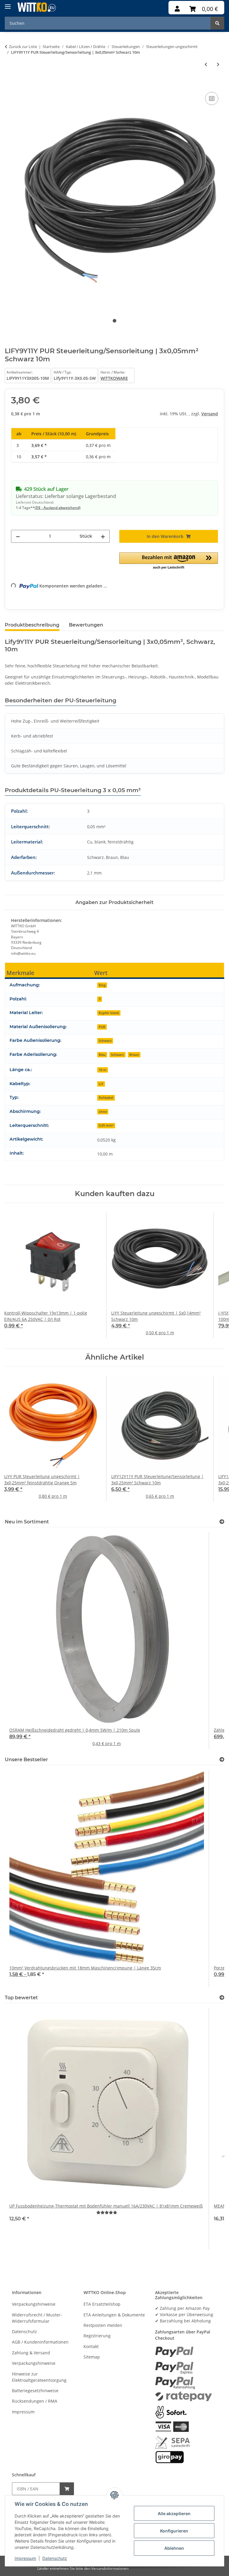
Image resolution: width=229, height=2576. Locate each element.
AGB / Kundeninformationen (40, 2342)
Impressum (25, 2558)
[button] (177, 9)
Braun (134, 1055)
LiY (101, 1084)
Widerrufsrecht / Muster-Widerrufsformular (37, 2318)
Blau (102, 1055)
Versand (210, 414)
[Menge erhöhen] (103, 536)
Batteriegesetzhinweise (35, 2391)
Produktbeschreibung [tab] (32, 625)
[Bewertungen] (107, 2212)
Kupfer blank (109, 1013)
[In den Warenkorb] (10, 84)
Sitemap (92, 2357)
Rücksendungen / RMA (35, 2401)
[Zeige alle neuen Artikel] (222, 1522)
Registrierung (97, 2336)
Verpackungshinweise (34, 2304)
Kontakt (91, 2346)
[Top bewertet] (222, 1998)
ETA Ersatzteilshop (102, 2304)
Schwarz (105, 1041)
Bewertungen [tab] (86, 625)
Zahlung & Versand (31, 2353)
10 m (103, 1070)
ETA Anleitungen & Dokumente (114, 2315)
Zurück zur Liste (23, 47)
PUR (102, 1027)
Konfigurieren (174, 2531)
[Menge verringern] (18, 536)
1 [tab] (114, 321)
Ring (102, 985)
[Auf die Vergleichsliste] (212, 98)
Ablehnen (174, 2548)
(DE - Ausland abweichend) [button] (58, 508)
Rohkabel (106, 1098)
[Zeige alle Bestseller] (222, 1760)
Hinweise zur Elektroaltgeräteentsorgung (39, 2377)
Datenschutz (55, 2558)
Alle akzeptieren (174, 2513)
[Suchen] (217, 23)
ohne (103, 1112)
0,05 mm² (106, 1125)
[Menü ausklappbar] (8, 4)
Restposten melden (103, 2325)
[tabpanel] (114, 198)
